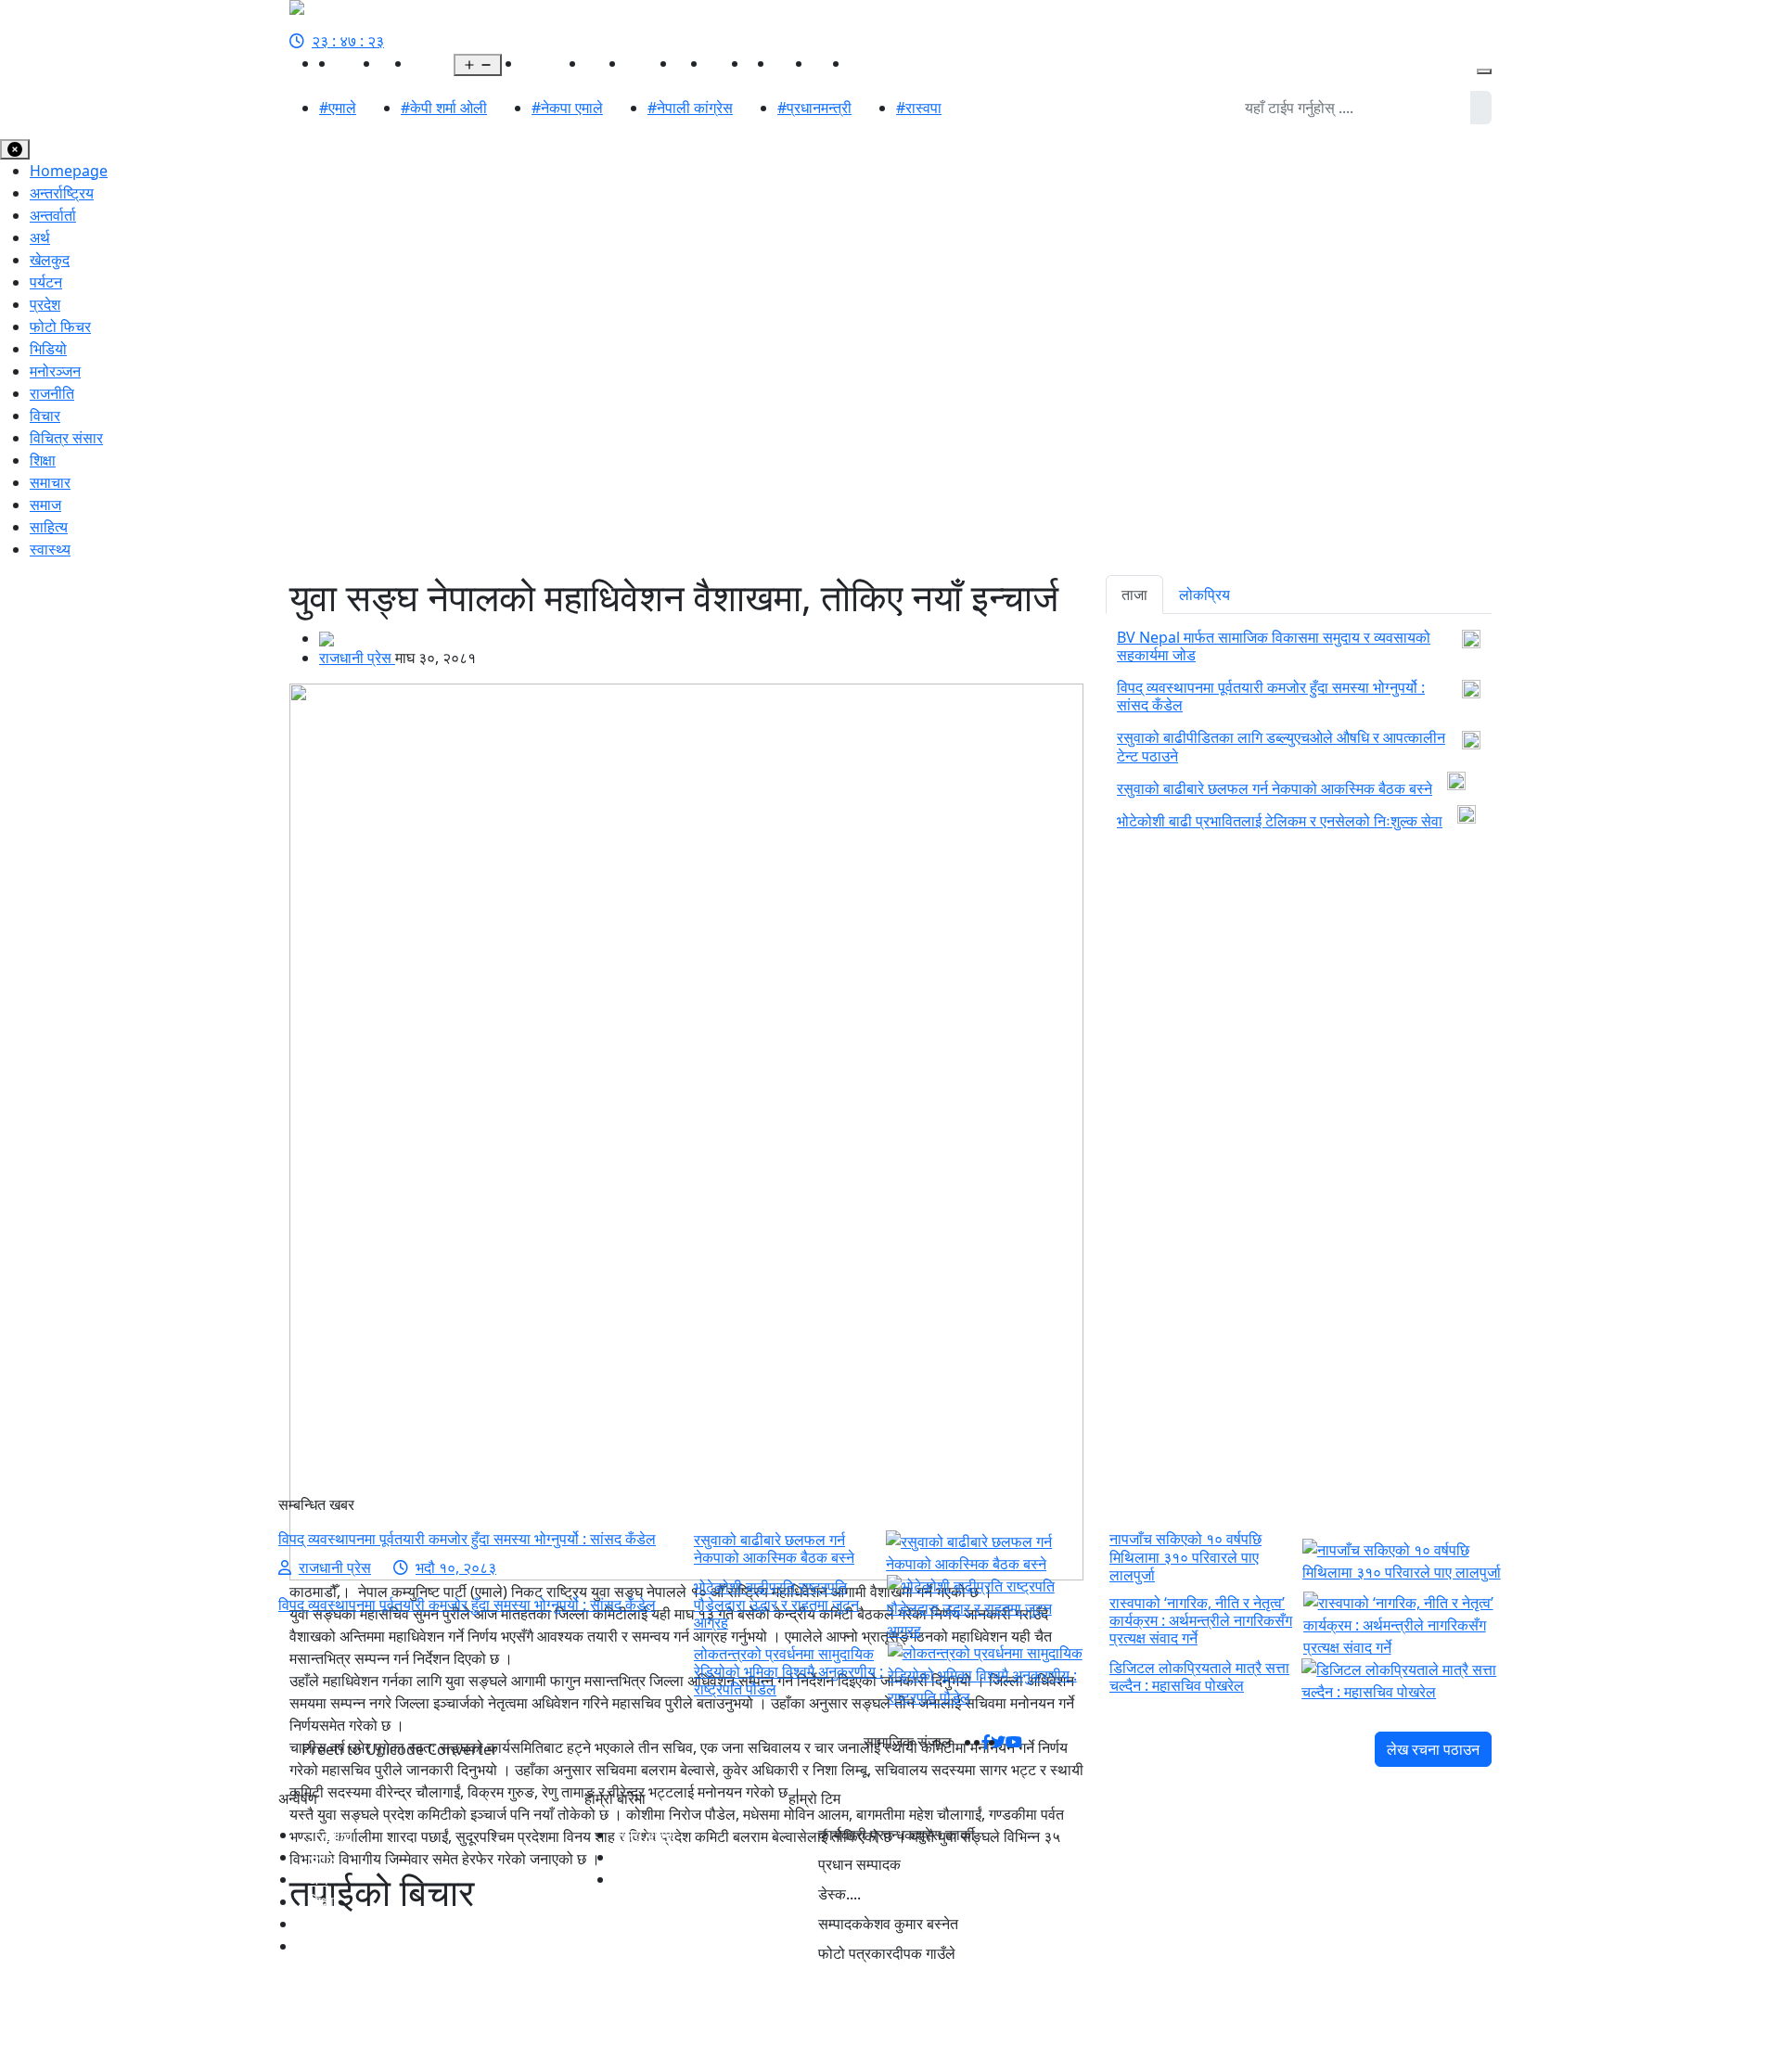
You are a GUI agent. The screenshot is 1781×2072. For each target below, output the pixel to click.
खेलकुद (606, 63)
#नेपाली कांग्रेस (690, 108)
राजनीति (358, 63)
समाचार (50, 482)
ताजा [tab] (1134, 595)
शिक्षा (43, 460)
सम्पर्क (631, 1879)
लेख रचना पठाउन (1433, 1749)
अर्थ (512, 63)
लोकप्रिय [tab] (1204, 595)
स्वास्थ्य (728, 63)
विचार (45, 416)
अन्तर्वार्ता (53, 215)
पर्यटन (46, 282)
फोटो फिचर (60, 326)
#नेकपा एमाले (567, 108)
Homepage (69, 171)
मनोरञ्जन (652, 63)
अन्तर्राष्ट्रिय (554, 63)
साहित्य (794, 63)
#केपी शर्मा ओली (444, 108)
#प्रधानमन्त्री (814, 108)
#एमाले (338, 108)
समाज (45, 505)
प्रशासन (872, 63)
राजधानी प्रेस (357, 658)
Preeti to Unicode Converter (400, 1749)
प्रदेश (427, 63)
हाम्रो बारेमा (645, 1835)
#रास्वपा (919, 108)
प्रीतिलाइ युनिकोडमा (669, 1857)
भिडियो (831, 63)
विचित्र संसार (66, 438)
